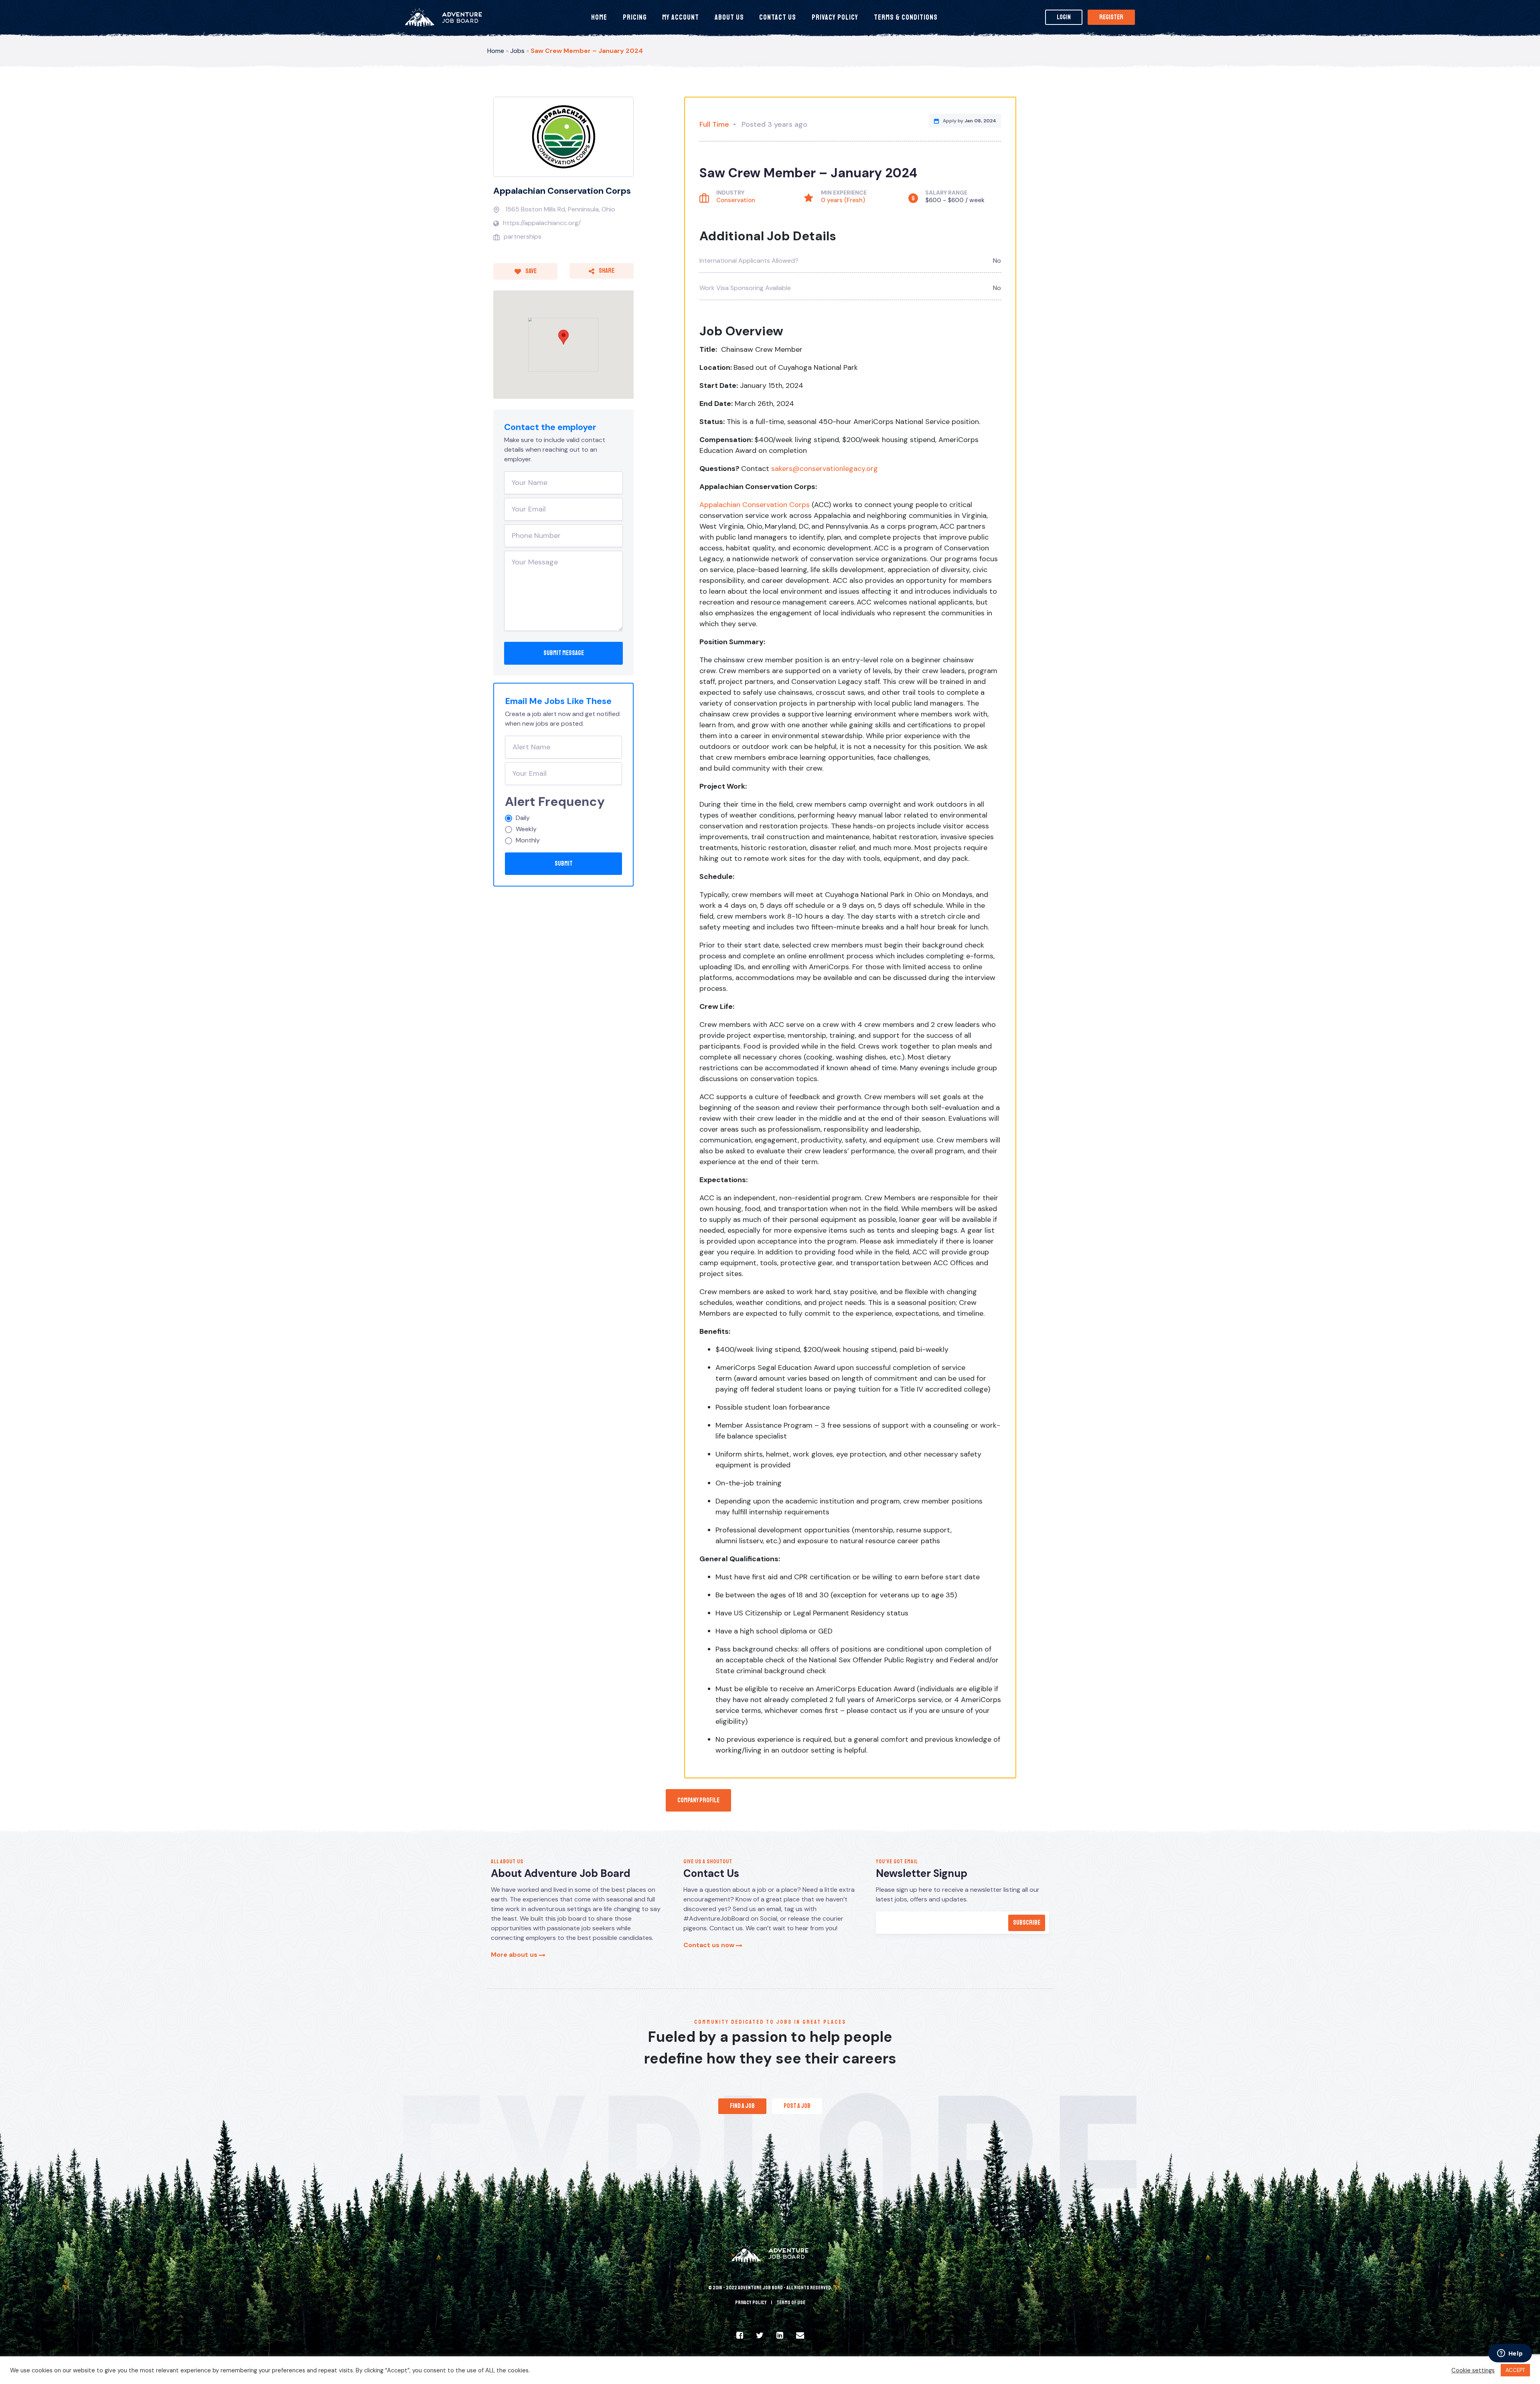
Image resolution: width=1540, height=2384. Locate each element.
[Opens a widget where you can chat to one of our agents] (1510, 2354)
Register (1111, 17)
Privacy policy (751, 2303)
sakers (782, 469)
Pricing (635, 17)
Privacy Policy (835, 17)
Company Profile (698, 1800)
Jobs (517, 51)
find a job (742, 2106)
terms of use (791, 2303)
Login (1064, 17)
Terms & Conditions (906, 17)
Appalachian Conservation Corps (562, 191)
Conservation (736, 200)
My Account (681, 17)
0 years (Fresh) (843, 200)
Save (531, 271)
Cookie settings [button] (1473, 2370)
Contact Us (778, 17)
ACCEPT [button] (1515, 2370)
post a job (797, 2106)
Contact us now (710, 1945)
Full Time (714, 124)
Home (599, 17)
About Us (729, 17)
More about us (515, 1955)
